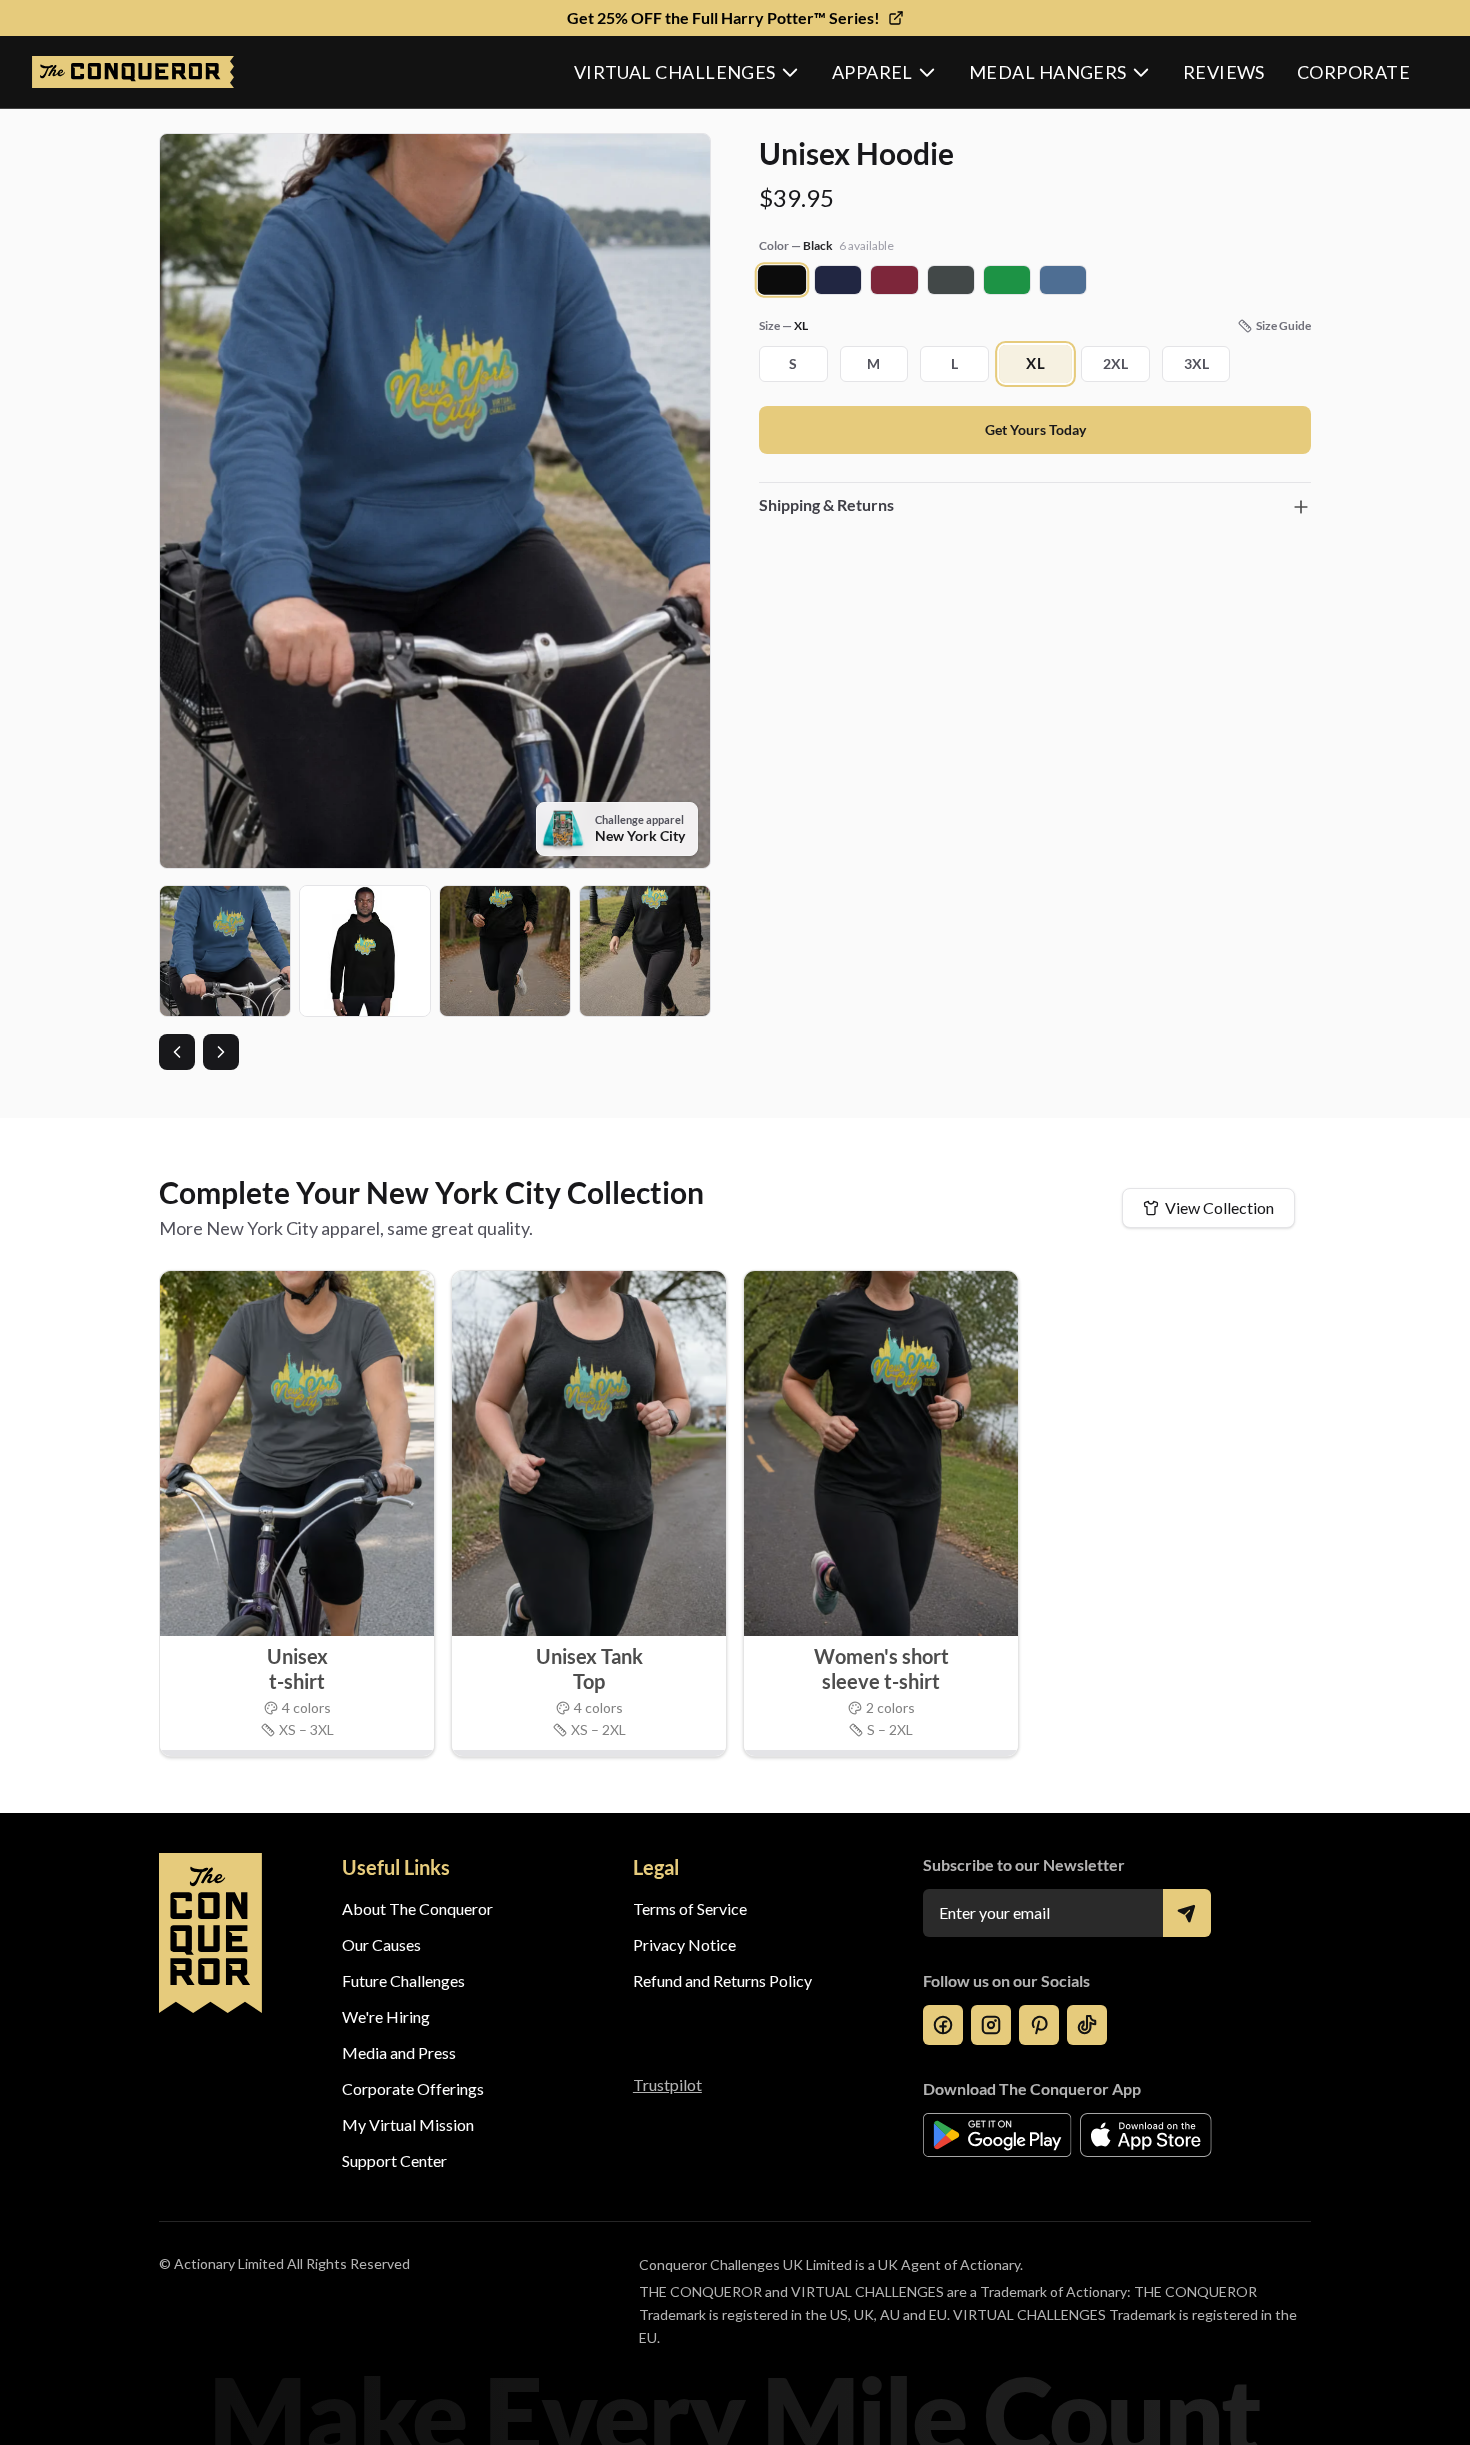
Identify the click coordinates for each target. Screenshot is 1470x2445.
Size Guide (1283, 325)
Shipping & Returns (826, 504)
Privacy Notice (684, 1944)
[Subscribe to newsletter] (1187, 1913)
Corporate (1353, 72)
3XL (1196, 363)
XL (1035, 364)
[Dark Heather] (951, 280)
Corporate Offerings (413, 2088)
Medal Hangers (1048, 72)
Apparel (872, 72)
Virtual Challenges (675, 72)
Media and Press (399, 2052)
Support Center (394, 2160)
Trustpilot (667, 2084)
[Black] (782, 280)
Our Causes (381, 1944)
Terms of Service (690, 1908)
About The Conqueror (417, 1908)
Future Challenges (403, 1980)
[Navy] (838, 280)
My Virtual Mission (408, 2124)
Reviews (1224, 72)
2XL (1115, 363)
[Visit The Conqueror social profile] (943, 2025)
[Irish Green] (1007, 280)
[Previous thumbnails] (177, 1052)
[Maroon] (894, 280)
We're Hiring (386, 2016)
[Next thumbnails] (221, 1052)
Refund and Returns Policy (722, 1980)
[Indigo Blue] (1063, 280)
